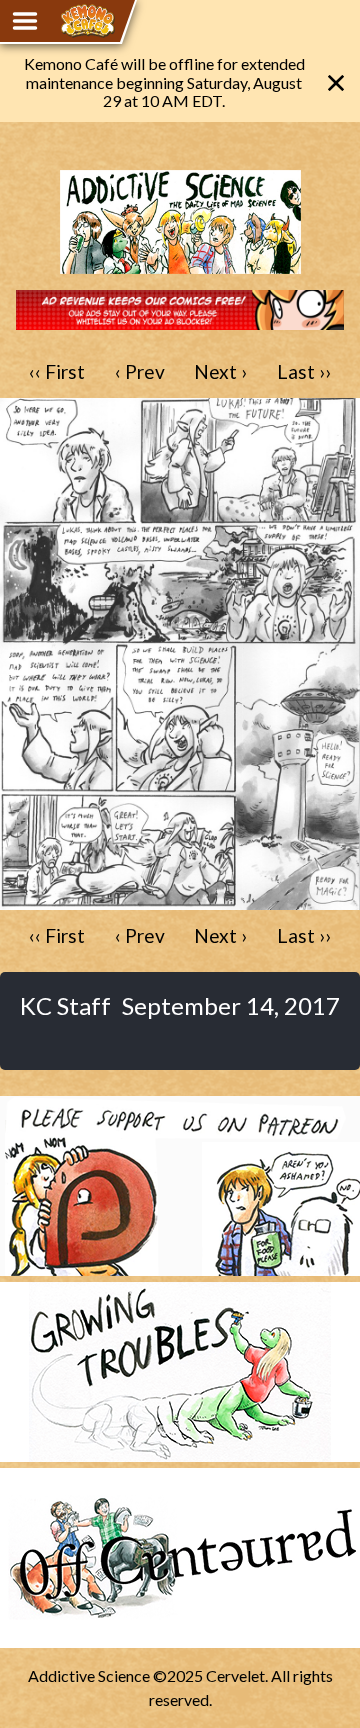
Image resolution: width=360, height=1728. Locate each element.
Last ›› (304, 371)
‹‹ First (57, 371)
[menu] (25, 21)
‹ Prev (140, 371)
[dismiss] (336, 83)
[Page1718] (180, 900)
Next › (220, 371)
